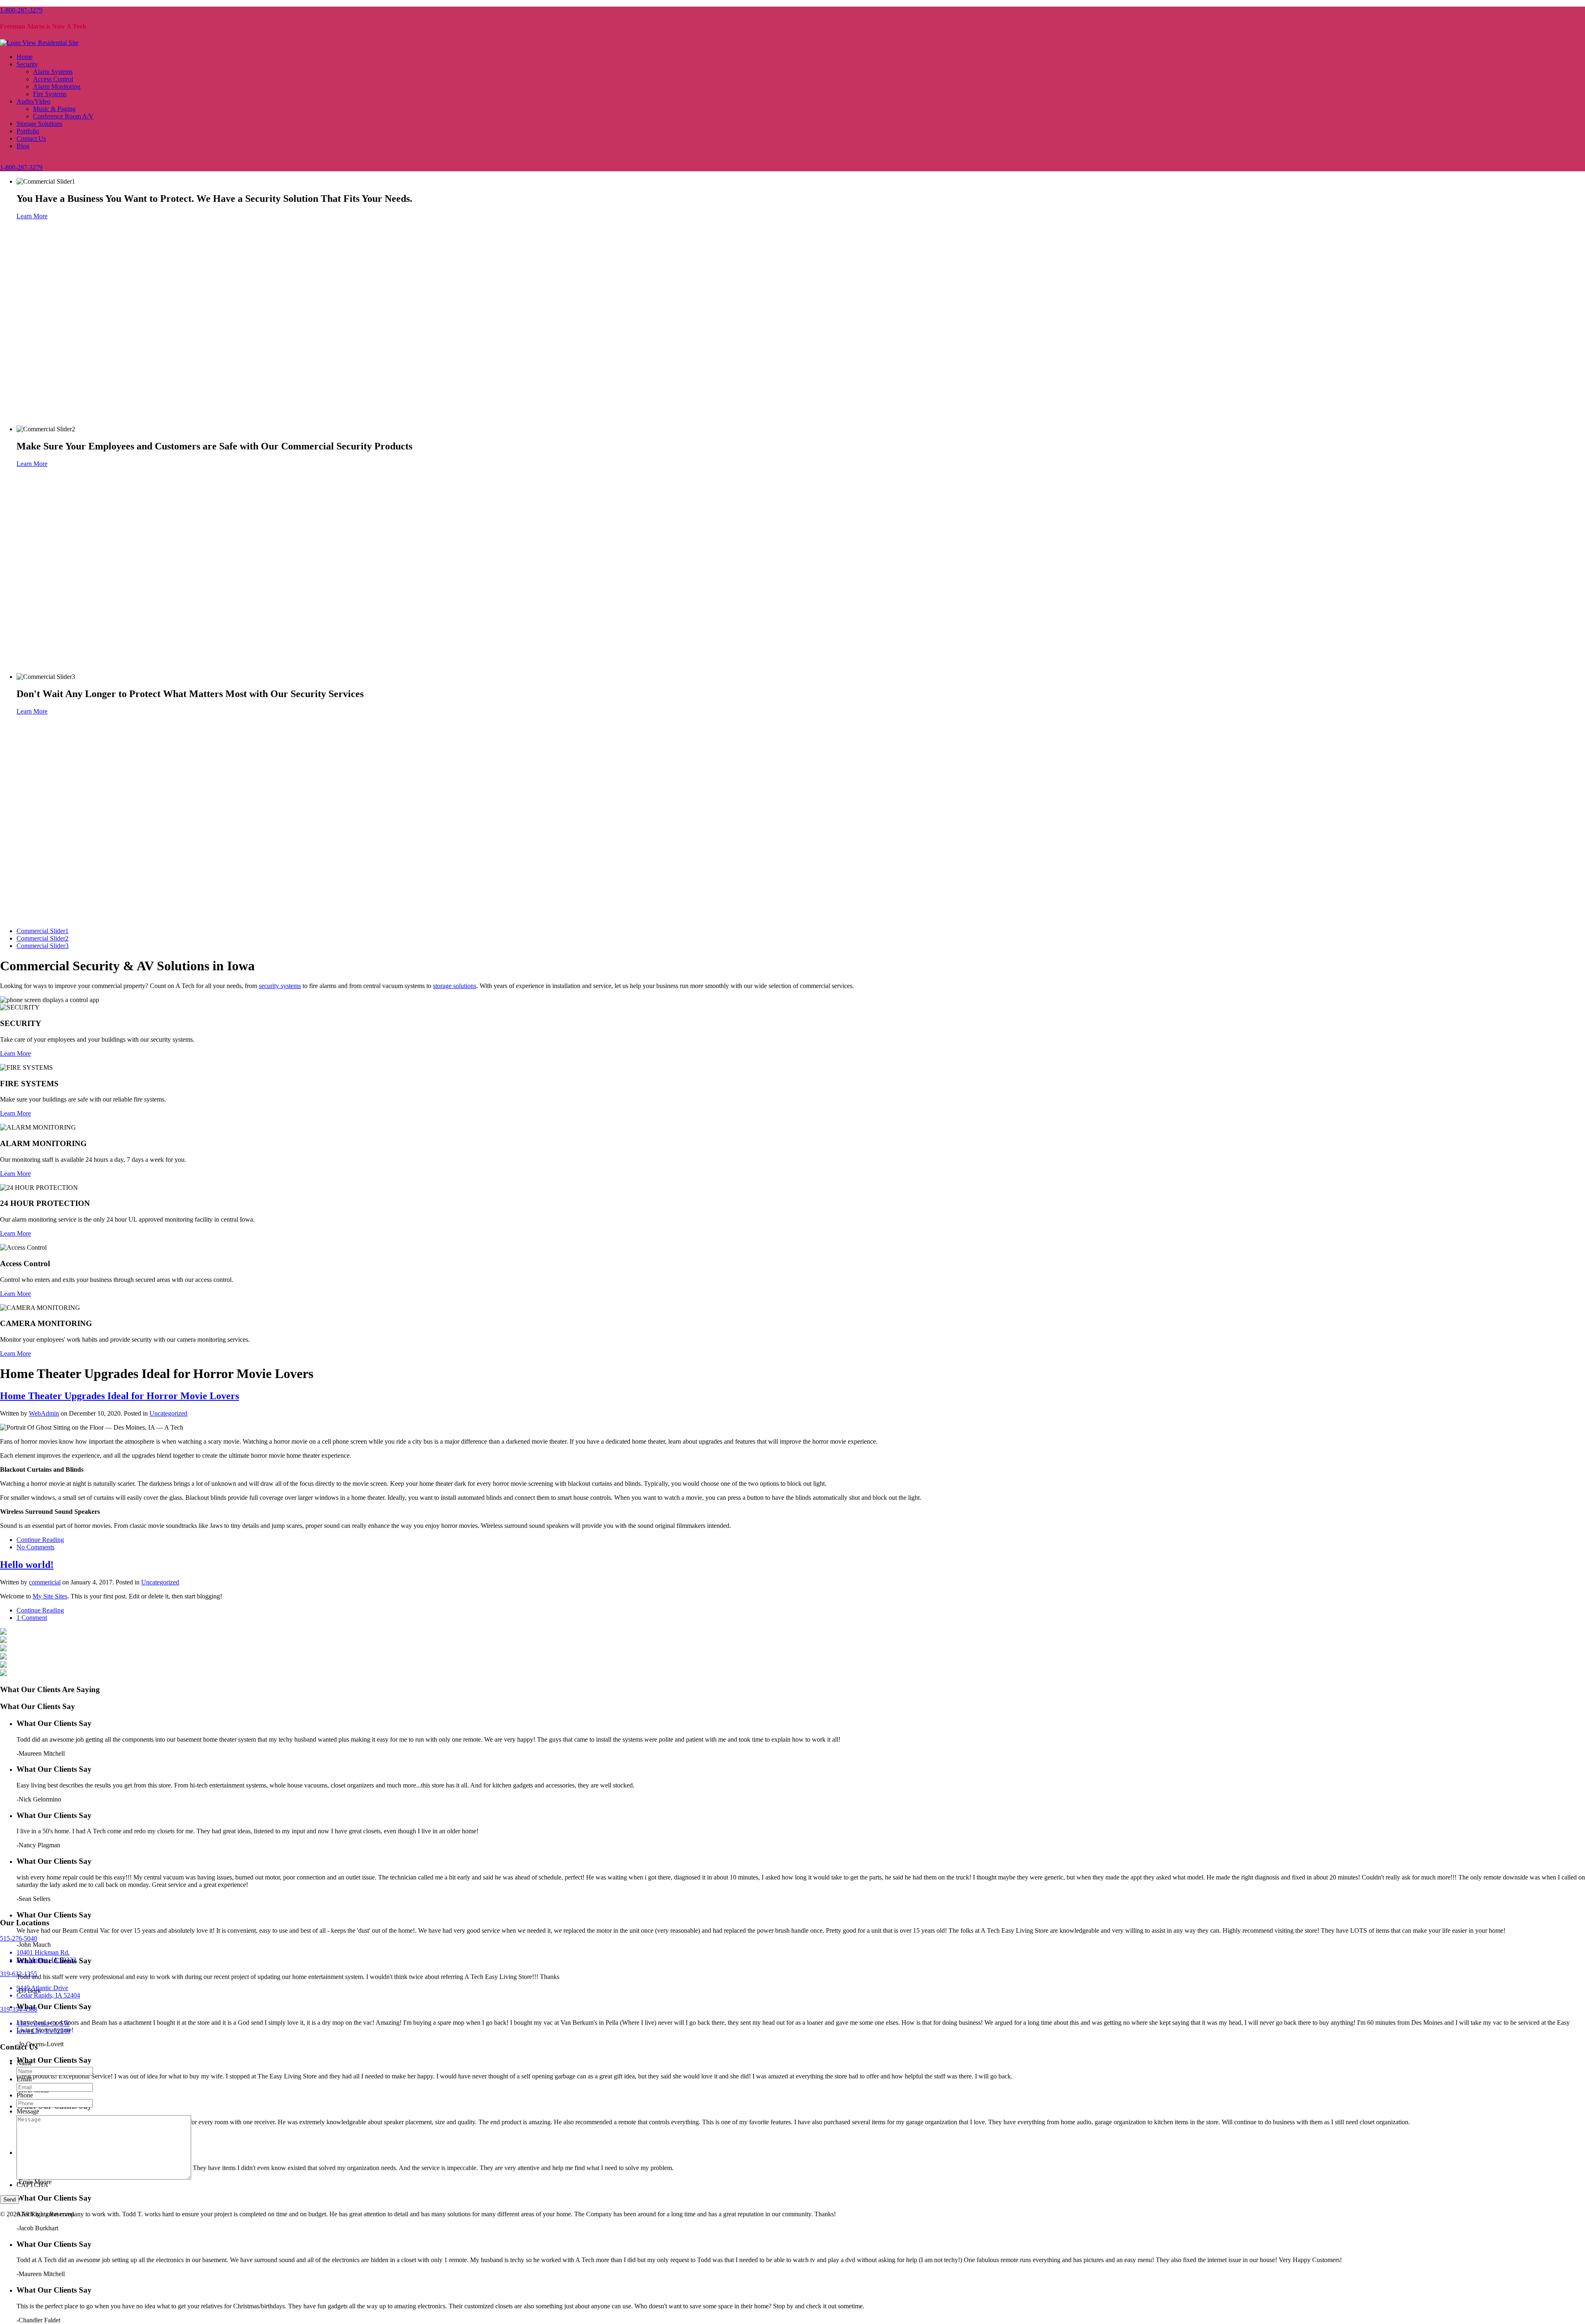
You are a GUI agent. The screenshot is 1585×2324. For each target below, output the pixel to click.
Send (9, 2200)
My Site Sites (50, 1596)
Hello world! (27, 1565)
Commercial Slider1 (43, 931)
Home (25, 57)
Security (27, 64)
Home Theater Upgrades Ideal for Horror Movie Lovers (119, 1396)
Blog (23, 146)
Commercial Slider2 (43, 938)
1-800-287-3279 (21, 10)
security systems (280, 986)
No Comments (35, 1547)
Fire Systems (50, 94)
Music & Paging (54, 109)
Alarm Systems (53, 72)
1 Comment (32, 1618)
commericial (45, 1582)
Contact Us (31, 138)
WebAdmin (44, 1413)
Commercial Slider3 (43, 946)
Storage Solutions (39, 124)
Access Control (53, 79)
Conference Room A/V (63, 116)
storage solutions (455, 986)
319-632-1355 (19, 1974)
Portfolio (28, 131)
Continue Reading (40, 1540)
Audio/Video (33, 101)
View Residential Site (50, 43)
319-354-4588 (19, 2009)
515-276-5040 (19, 1938)
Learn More (32, 216)
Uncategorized (168, 1413)
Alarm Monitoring (57, 86)
